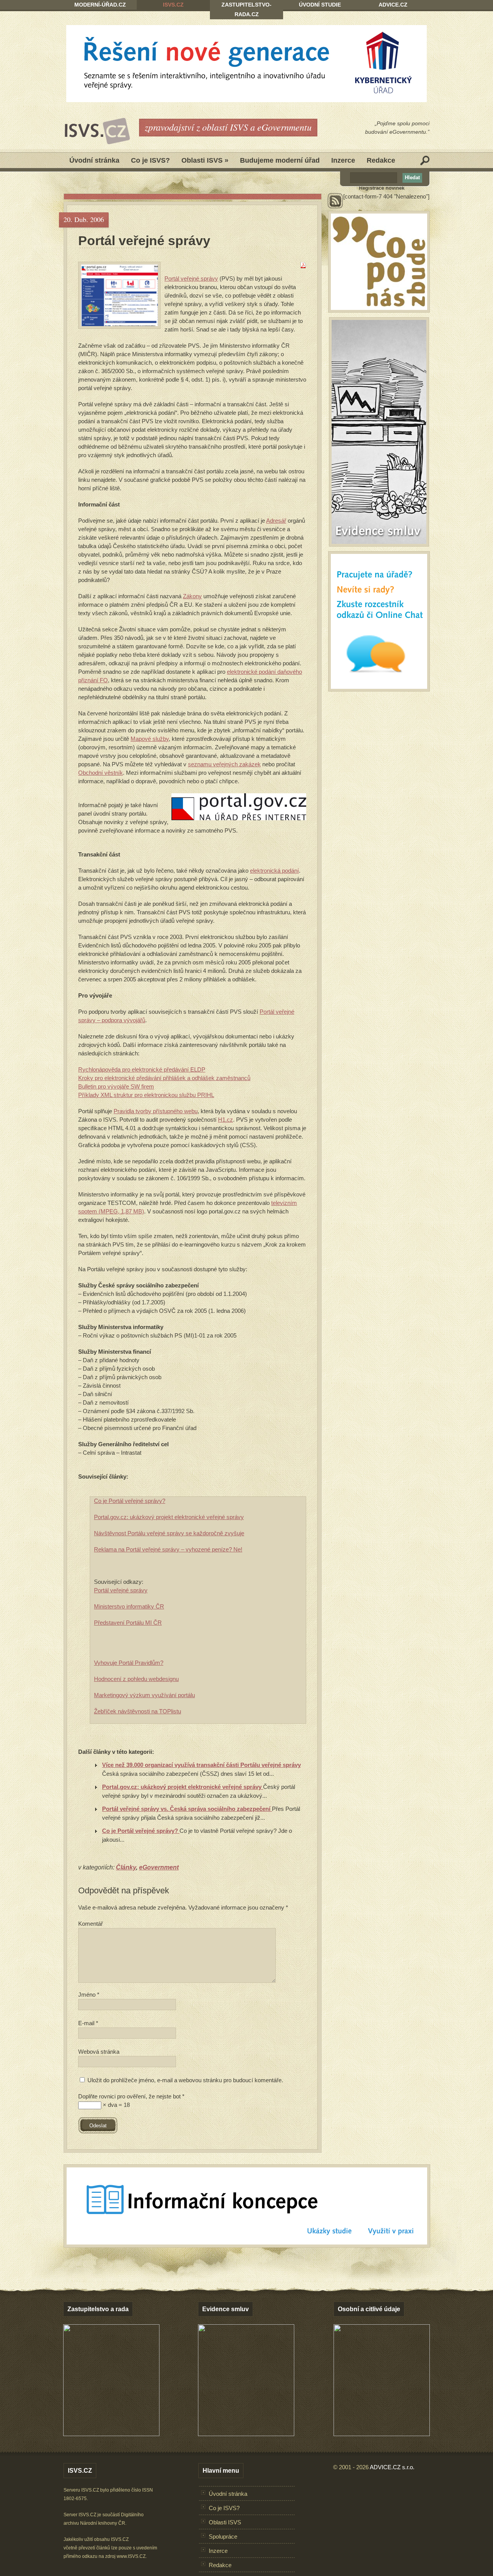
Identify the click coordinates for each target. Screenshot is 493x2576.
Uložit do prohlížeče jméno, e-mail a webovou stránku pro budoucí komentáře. (185, 2080)
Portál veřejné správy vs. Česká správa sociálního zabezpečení (187, 1809)
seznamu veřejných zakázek (224, 764)
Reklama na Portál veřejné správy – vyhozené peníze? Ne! (168, 1549)
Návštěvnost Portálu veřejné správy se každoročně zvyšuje (169, 1533)
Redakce (381, 160)
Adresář (276, 521)
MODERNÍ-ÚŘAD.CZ (100, 5)
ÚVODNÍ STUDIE (320, 5)
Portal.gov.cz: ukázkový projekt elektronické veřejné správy (169, 1517)
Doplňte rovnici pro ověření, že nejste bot (131, 2096)
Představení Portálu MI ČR (128, 1623)
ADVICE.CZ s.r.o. (392, 2467)
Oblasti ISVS (205, 160)
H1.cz (226, 1120)
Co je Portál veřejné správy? (130, 1501)
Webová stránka (99, 2052)
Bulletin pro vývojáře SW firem (116, 1086)
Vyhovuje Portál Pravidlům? (129, 1663)
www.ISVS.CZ (131, 2556)
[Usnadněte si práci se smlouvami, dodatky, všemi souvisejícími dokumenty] (246, 2434)
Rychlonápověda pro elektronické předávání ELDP (142, 1069)
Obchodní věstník (101, 773)
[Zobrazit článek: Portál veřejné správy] (119, 295)
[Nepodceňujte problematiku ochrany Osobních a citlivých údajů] (382, 2434)
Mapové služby (150, 739)
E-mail (88, 2023)
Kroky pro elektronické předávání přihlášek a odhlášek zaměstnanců (164, 1078)
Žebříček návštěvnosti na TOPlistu (138, 1711)
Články (126, 1867)
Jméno (89, 1995)
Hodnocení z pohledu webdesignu (136, 1679)
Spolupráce (223, 2536)
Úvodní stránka (94, 160)
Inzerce (343, 160)
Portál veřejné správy (144, 241)
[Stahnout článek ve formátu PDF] (303, 266)
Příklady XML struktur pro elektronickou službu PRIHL (146, 1095)
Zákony (192, 596)
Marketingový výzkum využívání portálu (144, 1695)
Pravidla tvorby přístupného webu (156, 1111)
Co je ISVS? (150, 160)
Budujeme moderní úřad (280, 160)
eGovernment (159, 1867)
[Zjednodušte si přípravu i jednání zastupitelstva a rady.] (111, 2435)
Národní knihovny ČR (103, 2523)
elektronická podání (274, 871)
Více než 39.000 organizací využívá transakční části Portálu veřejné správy (201, 1765)
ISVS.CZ (173, 5)
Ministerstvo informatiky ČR (129, 1606)
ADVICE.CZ (393, 5)
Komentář (91, 1924)
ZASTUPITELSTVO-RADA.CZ (246, 9)
